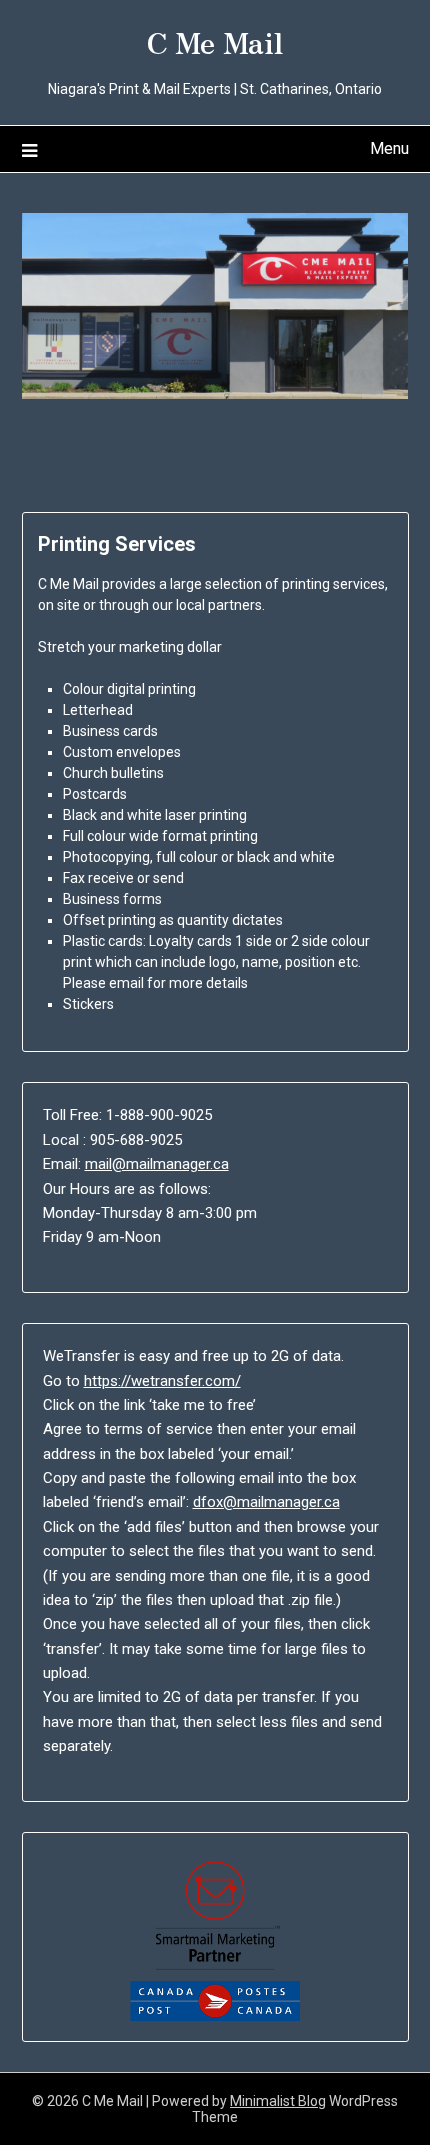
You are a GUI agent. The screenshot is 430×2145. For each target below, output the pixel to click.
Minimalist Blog (278, 2101)
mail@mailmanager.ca (157, 1164)
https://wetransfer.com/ (162, 1381)
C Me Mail (215, 41)
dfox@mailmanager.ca (266, 1502)
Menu (389, 148)
